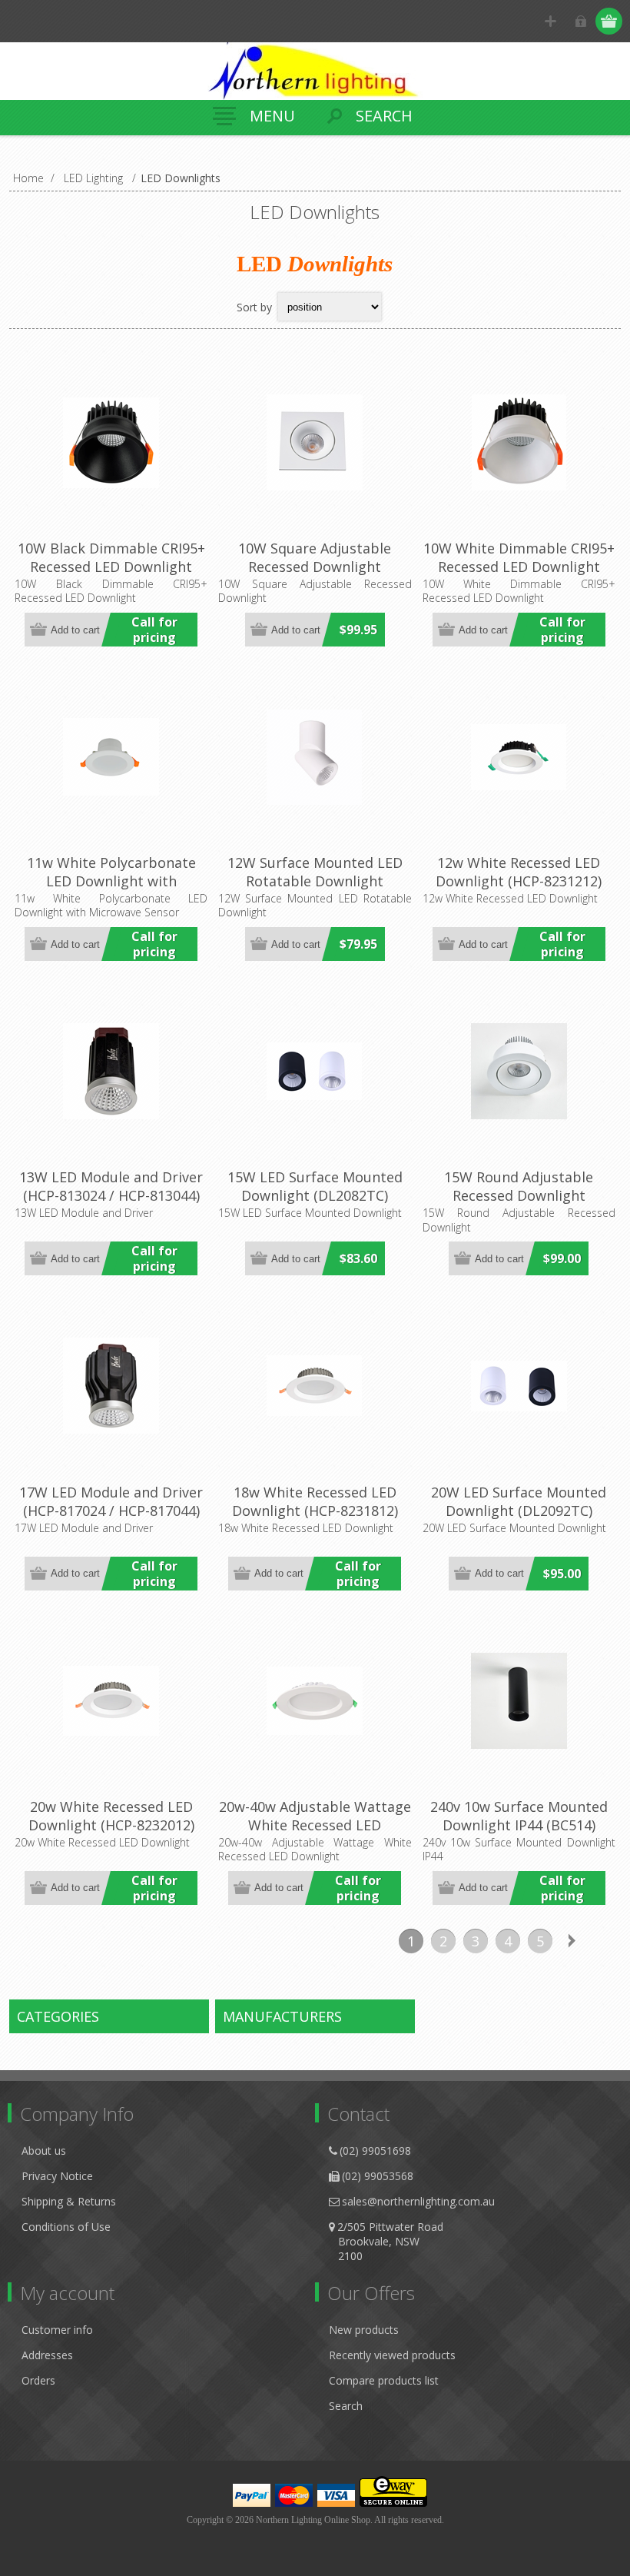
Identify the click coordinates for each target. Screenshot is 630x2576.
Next (572, 1941)
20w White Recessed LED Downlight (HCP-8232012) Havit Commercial (111, 1825)
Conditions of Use (66, 2227)
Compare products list (384, 2380)
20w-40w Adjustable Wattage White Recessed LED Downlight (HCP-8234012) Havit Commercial (315, 1834)
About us (44, 2151)
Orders (38, 2380)
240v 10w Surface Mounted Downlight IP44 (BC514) (519, 1816)
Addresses (47, 2355)
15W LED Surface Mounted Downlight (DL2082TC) (315, 1186)
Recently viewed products (392, 2355)
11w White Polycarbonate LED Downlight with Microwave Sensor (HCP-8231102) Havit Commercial (111, 890)
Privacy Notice (57, 2176)
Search (346, 2406)
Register (550, 21)
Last (605, 1941)
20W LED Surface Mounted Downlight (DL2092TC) (519, 1501)
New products (364, 2330)
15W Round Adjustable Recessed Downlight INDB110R (519, 1195)
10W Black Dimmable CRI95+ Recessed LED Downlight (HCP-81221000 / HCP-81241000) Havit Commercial (111, 576)
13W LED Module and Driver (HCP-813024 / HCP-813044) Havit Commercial (111, 1195)
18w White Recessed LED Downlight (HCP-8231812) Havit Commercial (315, 1511)
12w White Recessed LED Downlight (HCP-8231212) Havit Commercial (519, 881)
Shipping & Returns (69, 2201)
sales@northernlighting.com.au (418, 2201)
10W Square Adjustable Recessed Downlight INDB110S (315, 567)
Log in (580, 21)
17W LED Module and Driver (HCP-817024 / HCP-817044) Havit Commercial (111, 1511)
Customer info (57, 2330)
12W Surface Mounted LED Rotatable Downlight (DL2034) (315, 881)
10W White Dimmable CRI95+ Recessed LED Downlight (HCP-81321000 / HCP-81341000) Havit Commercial (519, 576)
